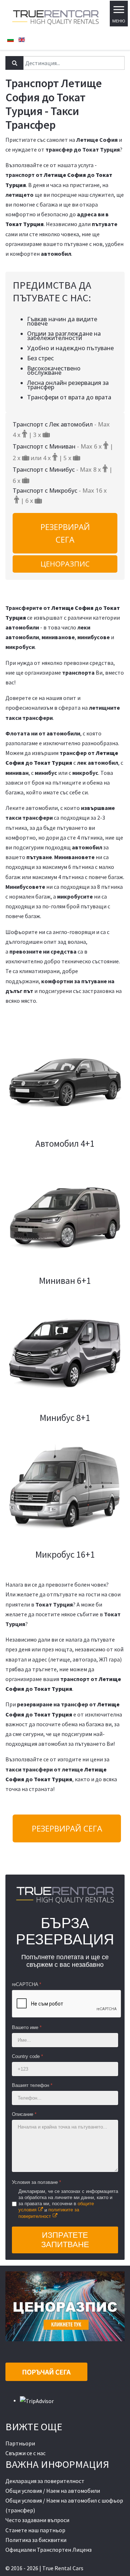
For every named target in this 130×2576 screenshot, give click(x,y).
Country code (27, 2056)
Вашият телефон (32, 2085)
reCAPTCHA (27, 1984)
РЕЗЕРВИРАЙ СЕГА (65, 533)
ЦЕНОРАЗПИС (65, 564)
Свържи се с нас (25, 2453)
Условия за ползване (36, 2182)
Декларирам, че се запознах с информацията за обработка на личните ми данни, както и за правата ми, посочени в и (68, 2204)
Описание (24, 2114)
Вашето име (27, 2027)
